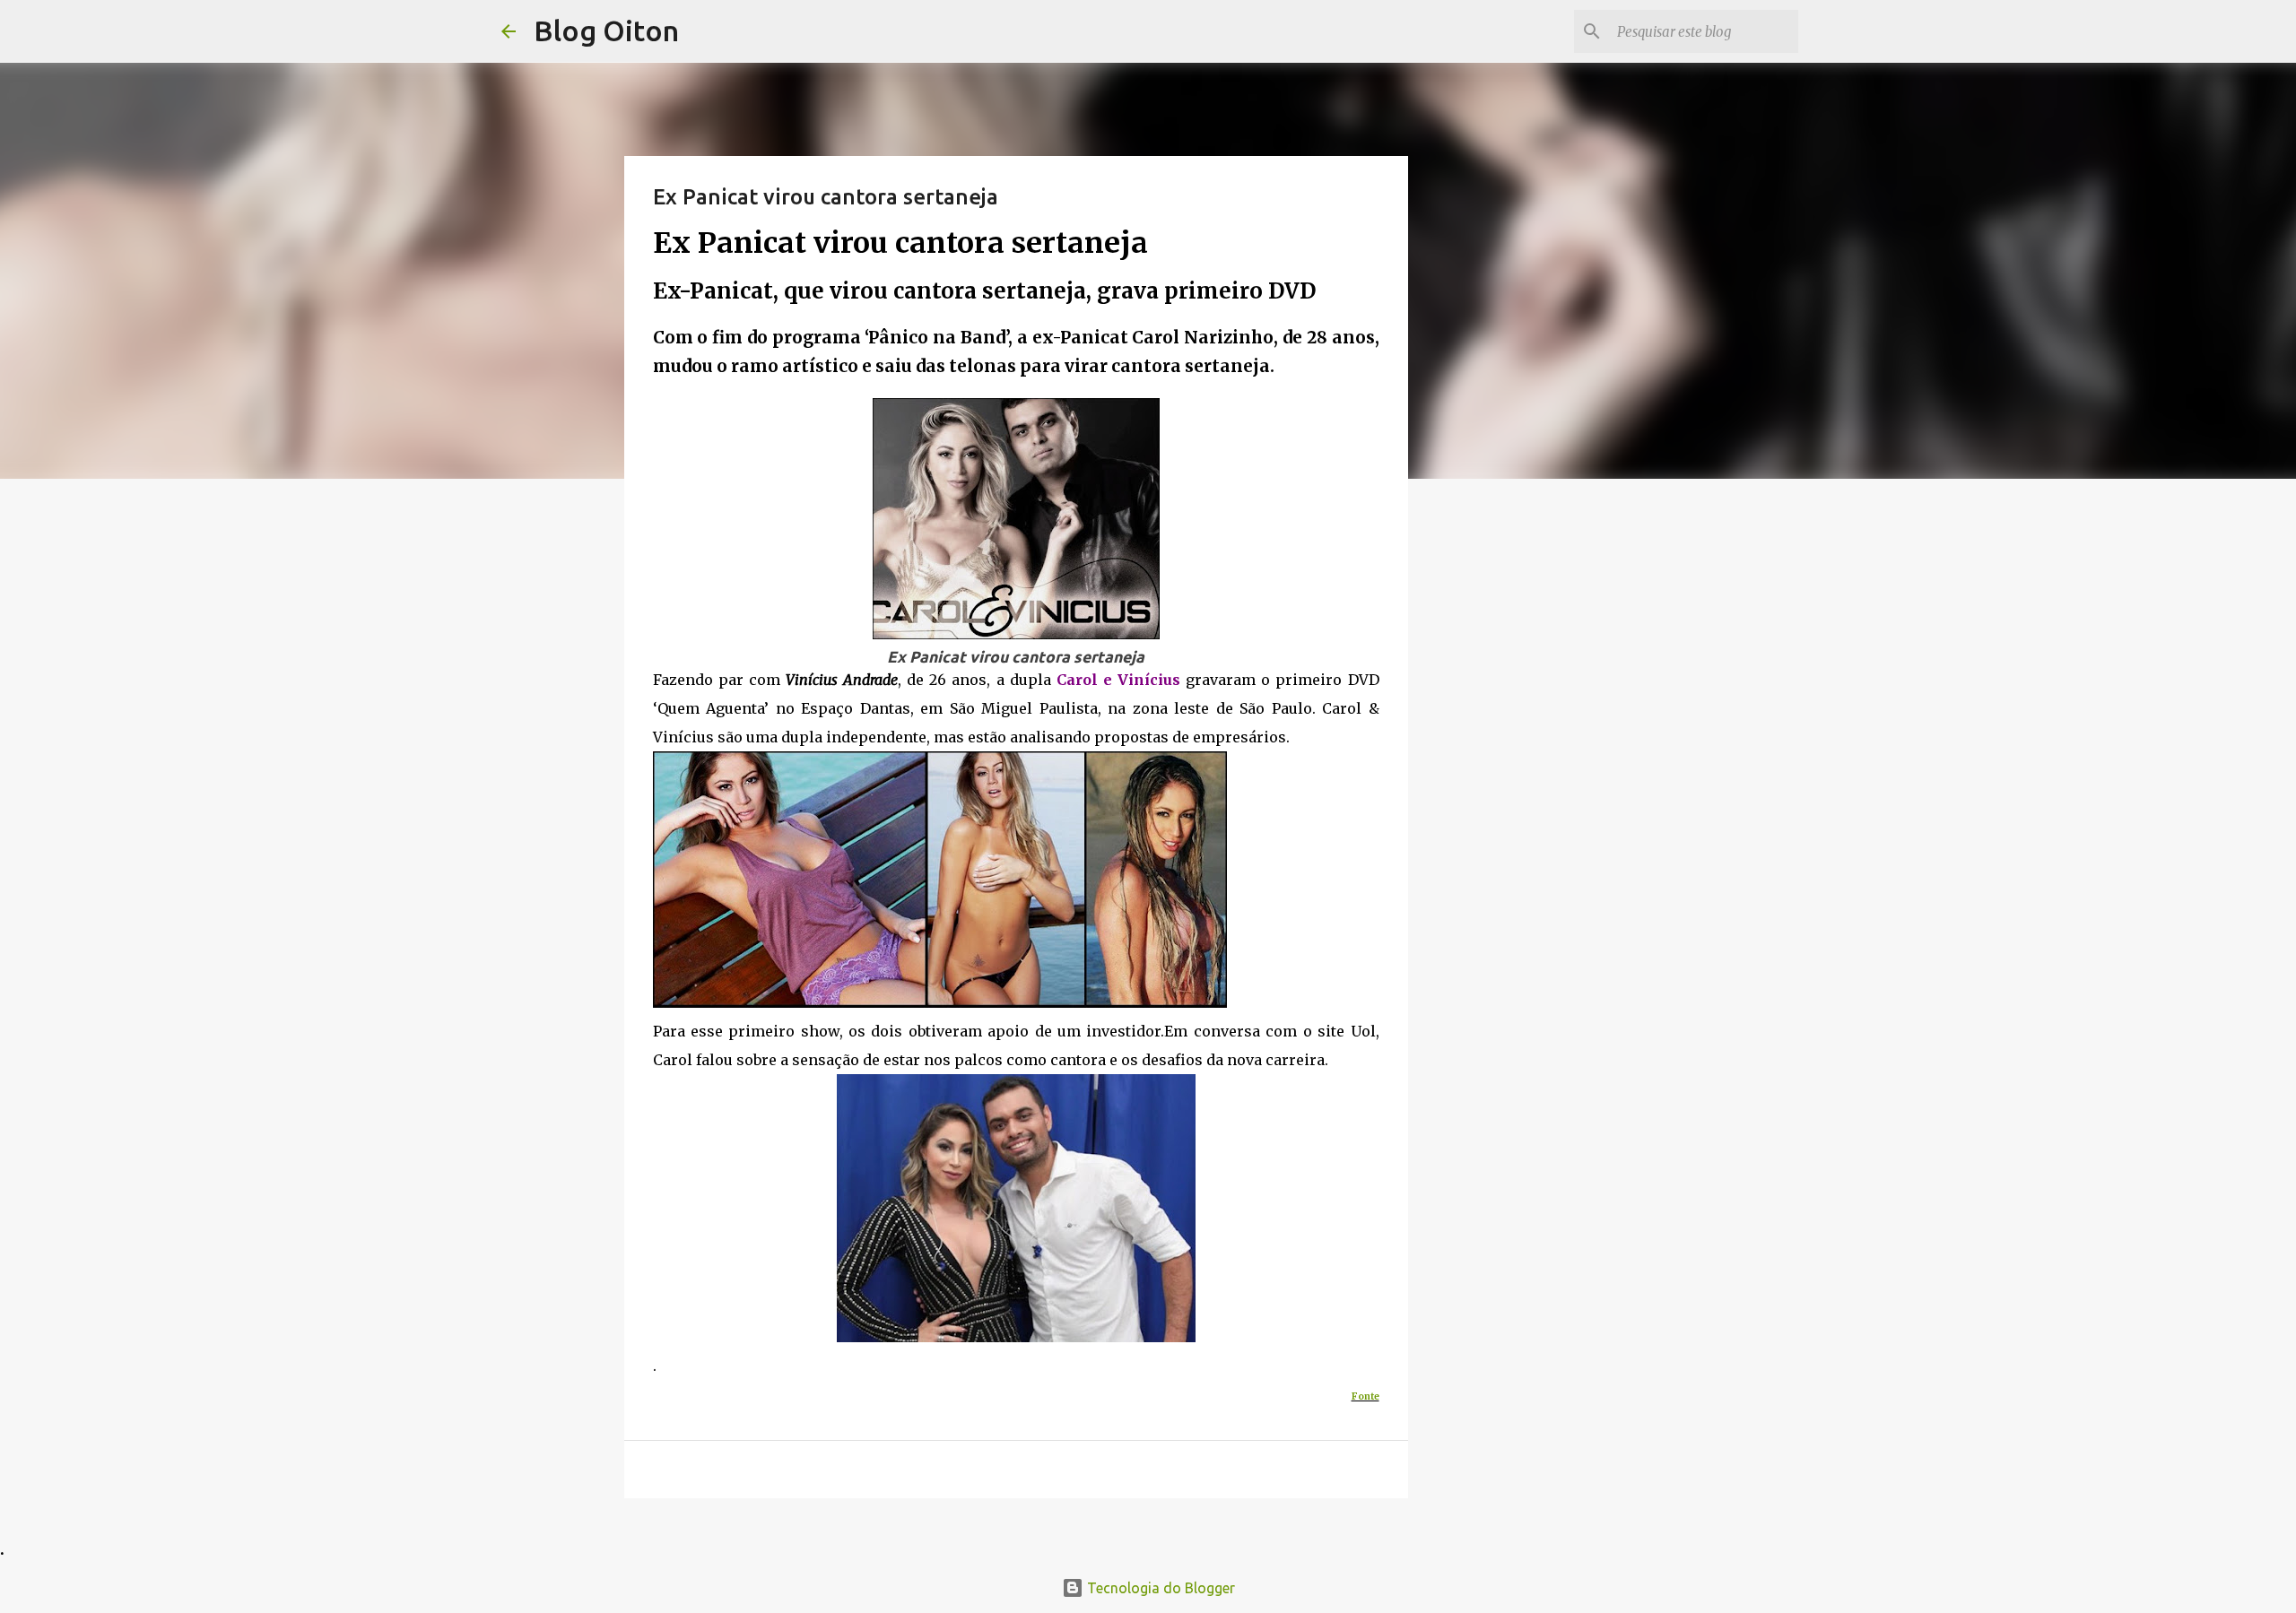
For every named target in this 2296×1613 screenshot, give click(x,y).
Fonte (1365, 1396)
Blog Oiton (606, 30)
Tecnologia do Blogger (1159, 1588)
